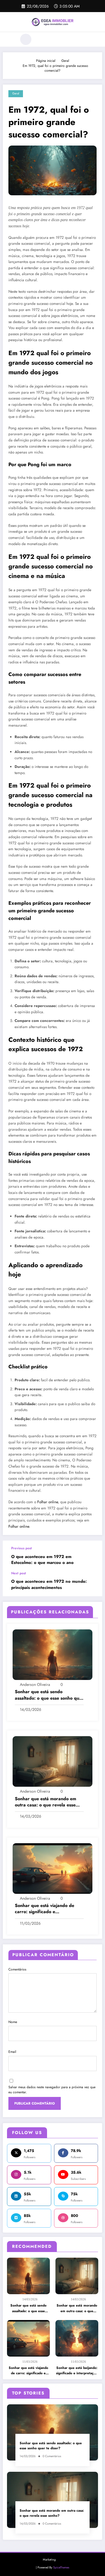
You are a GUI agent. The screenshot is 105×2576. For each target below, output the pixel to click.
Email (12, 2052)
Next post (19, 1573)
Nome (13, 2022)
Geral (16, 93)
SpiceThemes (61, 2567)
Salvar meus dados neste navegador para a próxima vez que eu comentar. (52, 2090)
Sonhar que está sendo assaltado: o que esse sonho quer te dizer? (28, 2308)
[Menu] (10, 39)
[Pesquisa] (26, 39)
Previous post (22, 1548)
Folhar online (48, 1502)
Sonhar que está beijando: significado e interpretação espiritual (77, 2371)
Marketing (49, 2560)
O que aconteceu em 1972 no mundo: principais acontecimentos (49, 1584)
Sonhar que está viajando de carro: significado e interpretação (28, 2371)
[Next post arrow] (92, 1584)
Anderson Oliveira (35, 1684)
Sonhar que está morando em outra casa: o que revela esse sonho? (77, 2308)
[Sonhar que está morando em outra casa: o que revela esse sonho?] (53, 1761)
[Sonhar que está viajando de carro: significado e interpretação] (53, 1868)
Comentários (17, 1969)
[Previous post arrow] (92, 1556)
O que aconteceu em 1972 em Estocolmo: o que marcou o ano (42, 1560)
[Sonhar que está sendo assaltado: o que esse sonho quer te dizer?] (53, 1654)
